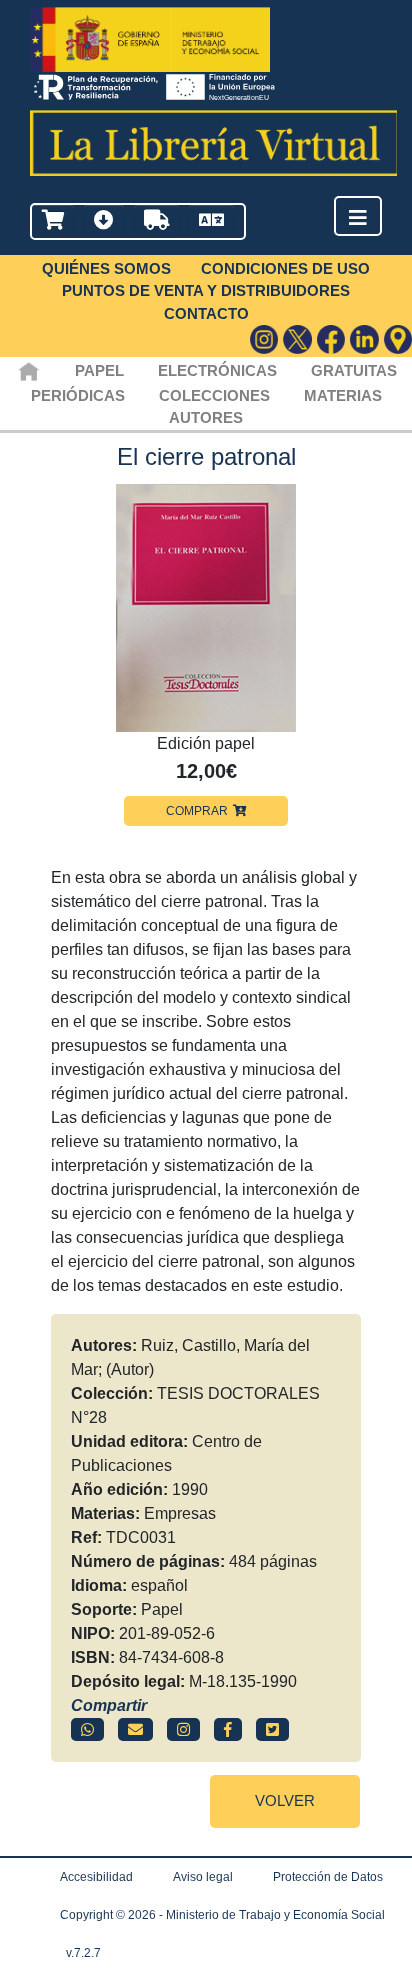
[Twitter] (297, 339)
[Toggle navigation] (358, 218)
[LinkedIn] (364, 339)
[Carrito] (53, 221)
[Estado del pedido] (156, 221)
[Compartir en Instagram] (183, 1729)
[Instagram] (264, 339)
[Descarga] (104, 221)
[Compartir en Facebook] (228, 1729)
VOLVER (285, 1800)
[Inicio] (28, 370)
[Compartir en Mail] (135, 1729)
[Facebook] (331, 339)
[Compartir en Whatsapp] (87, 1729)
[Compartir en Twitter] (272, 1729)
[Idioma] (211, 221)
